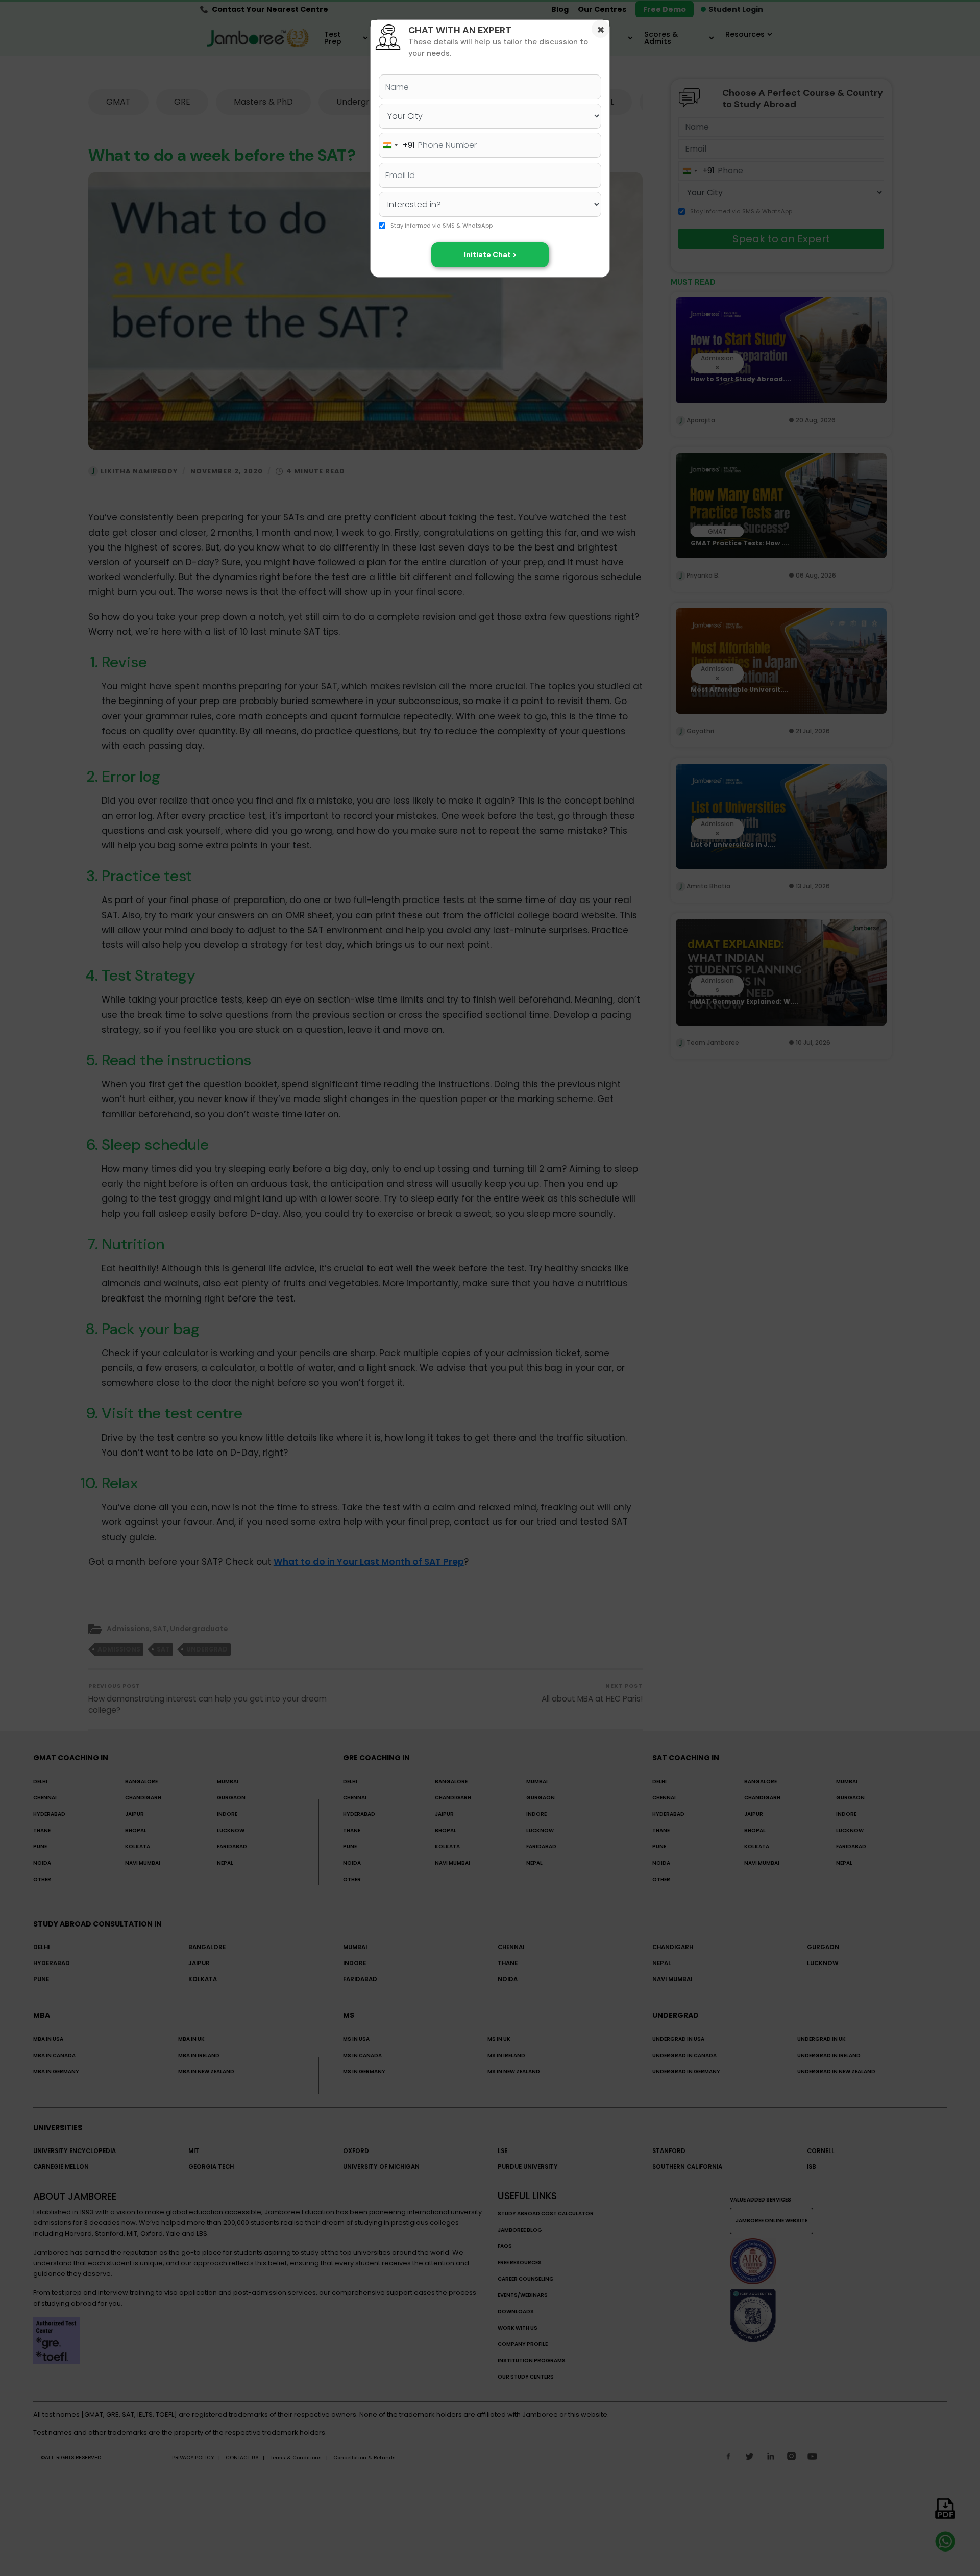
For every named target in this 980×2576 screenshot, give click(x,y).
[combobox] (397, 145)
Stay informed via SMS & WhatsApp (442, 226)
